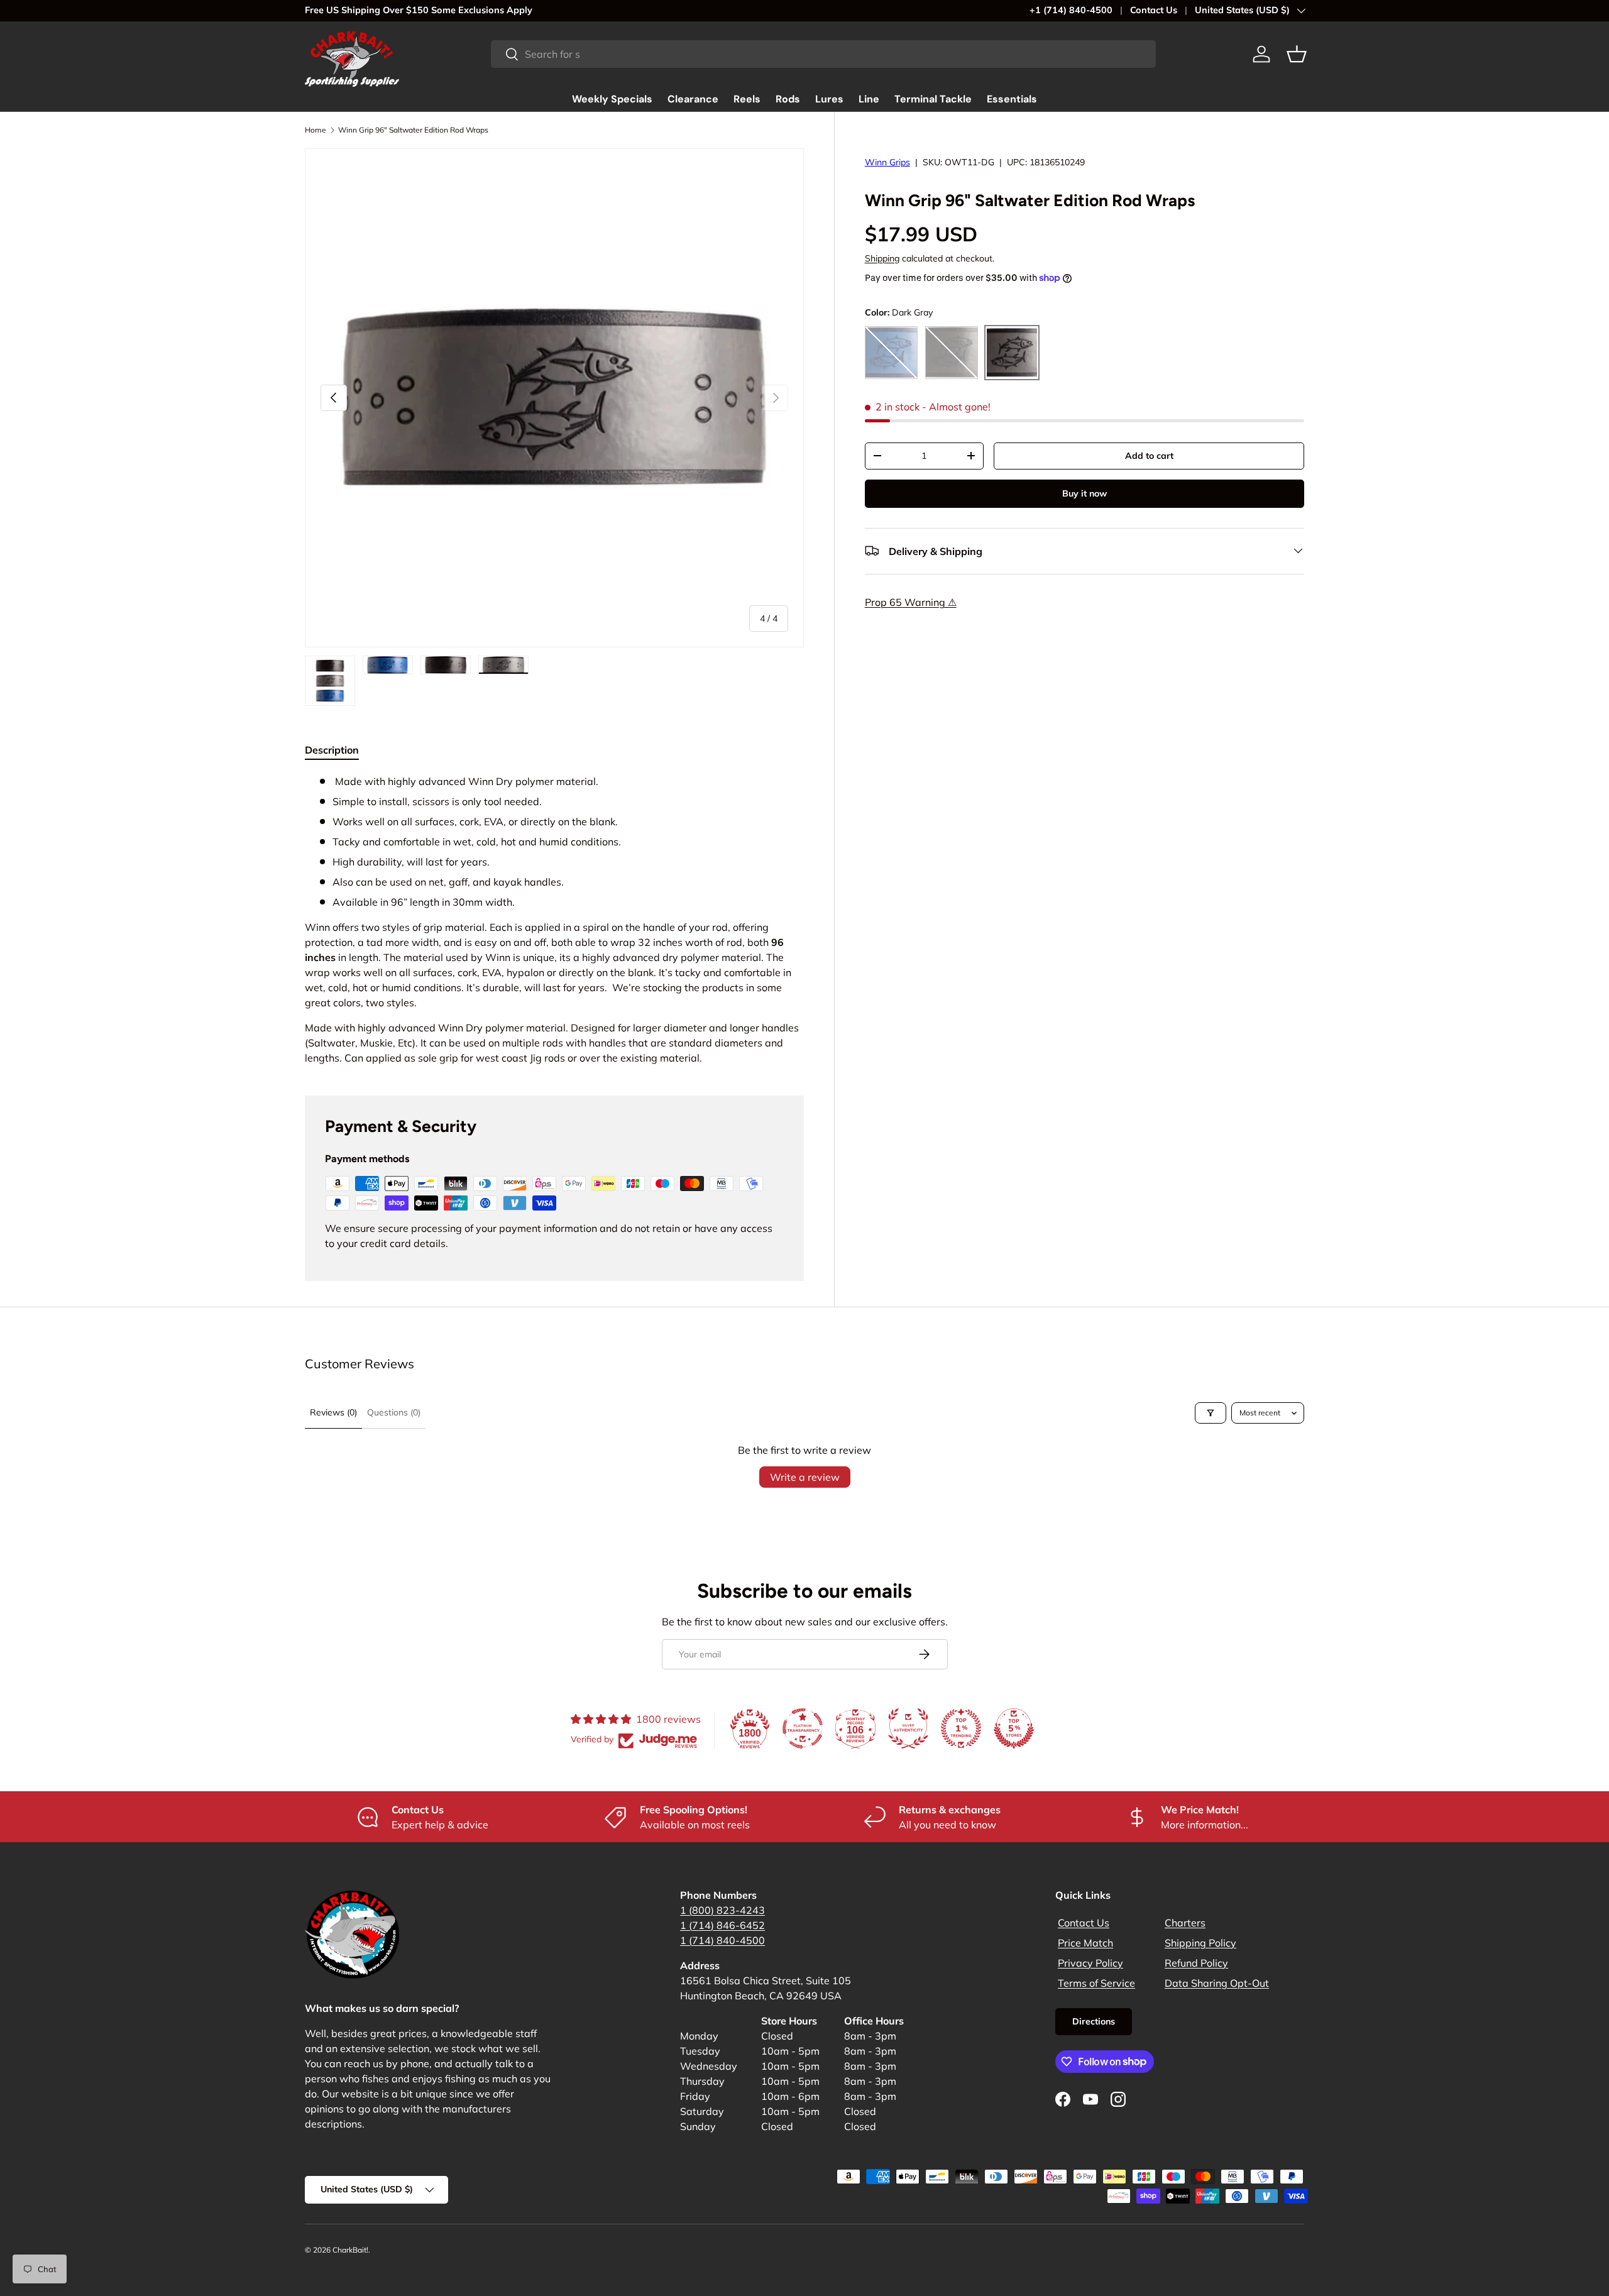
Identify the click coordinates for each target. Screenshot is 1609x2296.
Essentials (1012, 99)
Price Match (1085, 1943)
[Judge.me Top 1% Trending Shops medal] (961, 1728)
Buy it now (1085, 493)
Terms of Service (1096, 1983)
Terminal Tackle (933, 99)
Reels (747, 99)
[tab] (332, 750)
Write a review (805, 1477)
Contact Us (1154, 10)
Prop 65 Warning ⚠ (911, 601)
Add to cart (1149, 455)
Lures (829, 99)
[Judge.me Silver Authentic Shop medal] (908, 1728)
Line (869, 99)
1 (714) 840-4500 (722, 1940)
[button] (1297, 54)
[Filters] (1211, 1413)
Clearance (693, 99)
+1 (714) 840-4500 (1071, 10)
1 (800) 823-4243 (722, 1910)
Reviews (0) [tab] (333, 1412)
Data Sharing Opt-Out (1217, 1983)
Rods (788, 99)
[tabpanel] (554, 920)
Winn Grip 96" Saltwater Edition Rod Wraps (413, 130)
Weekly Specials (612, 99)
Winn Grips (887, 162)
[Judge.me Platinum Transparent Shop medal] (803, 1728)
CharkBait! (350, 2250)
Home (316, 130)
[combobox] (823, 54)
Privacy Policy (1090, 1963)
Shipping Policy (1200, 1943)
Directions (1094, 2021)
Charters (1185, 1923)
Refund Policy (1196, 1963)
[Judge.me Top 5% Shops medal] (1014, 1728)
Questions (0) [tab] (394, 1412)
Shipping (882, 258)
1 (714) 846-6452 (722, 1925)
